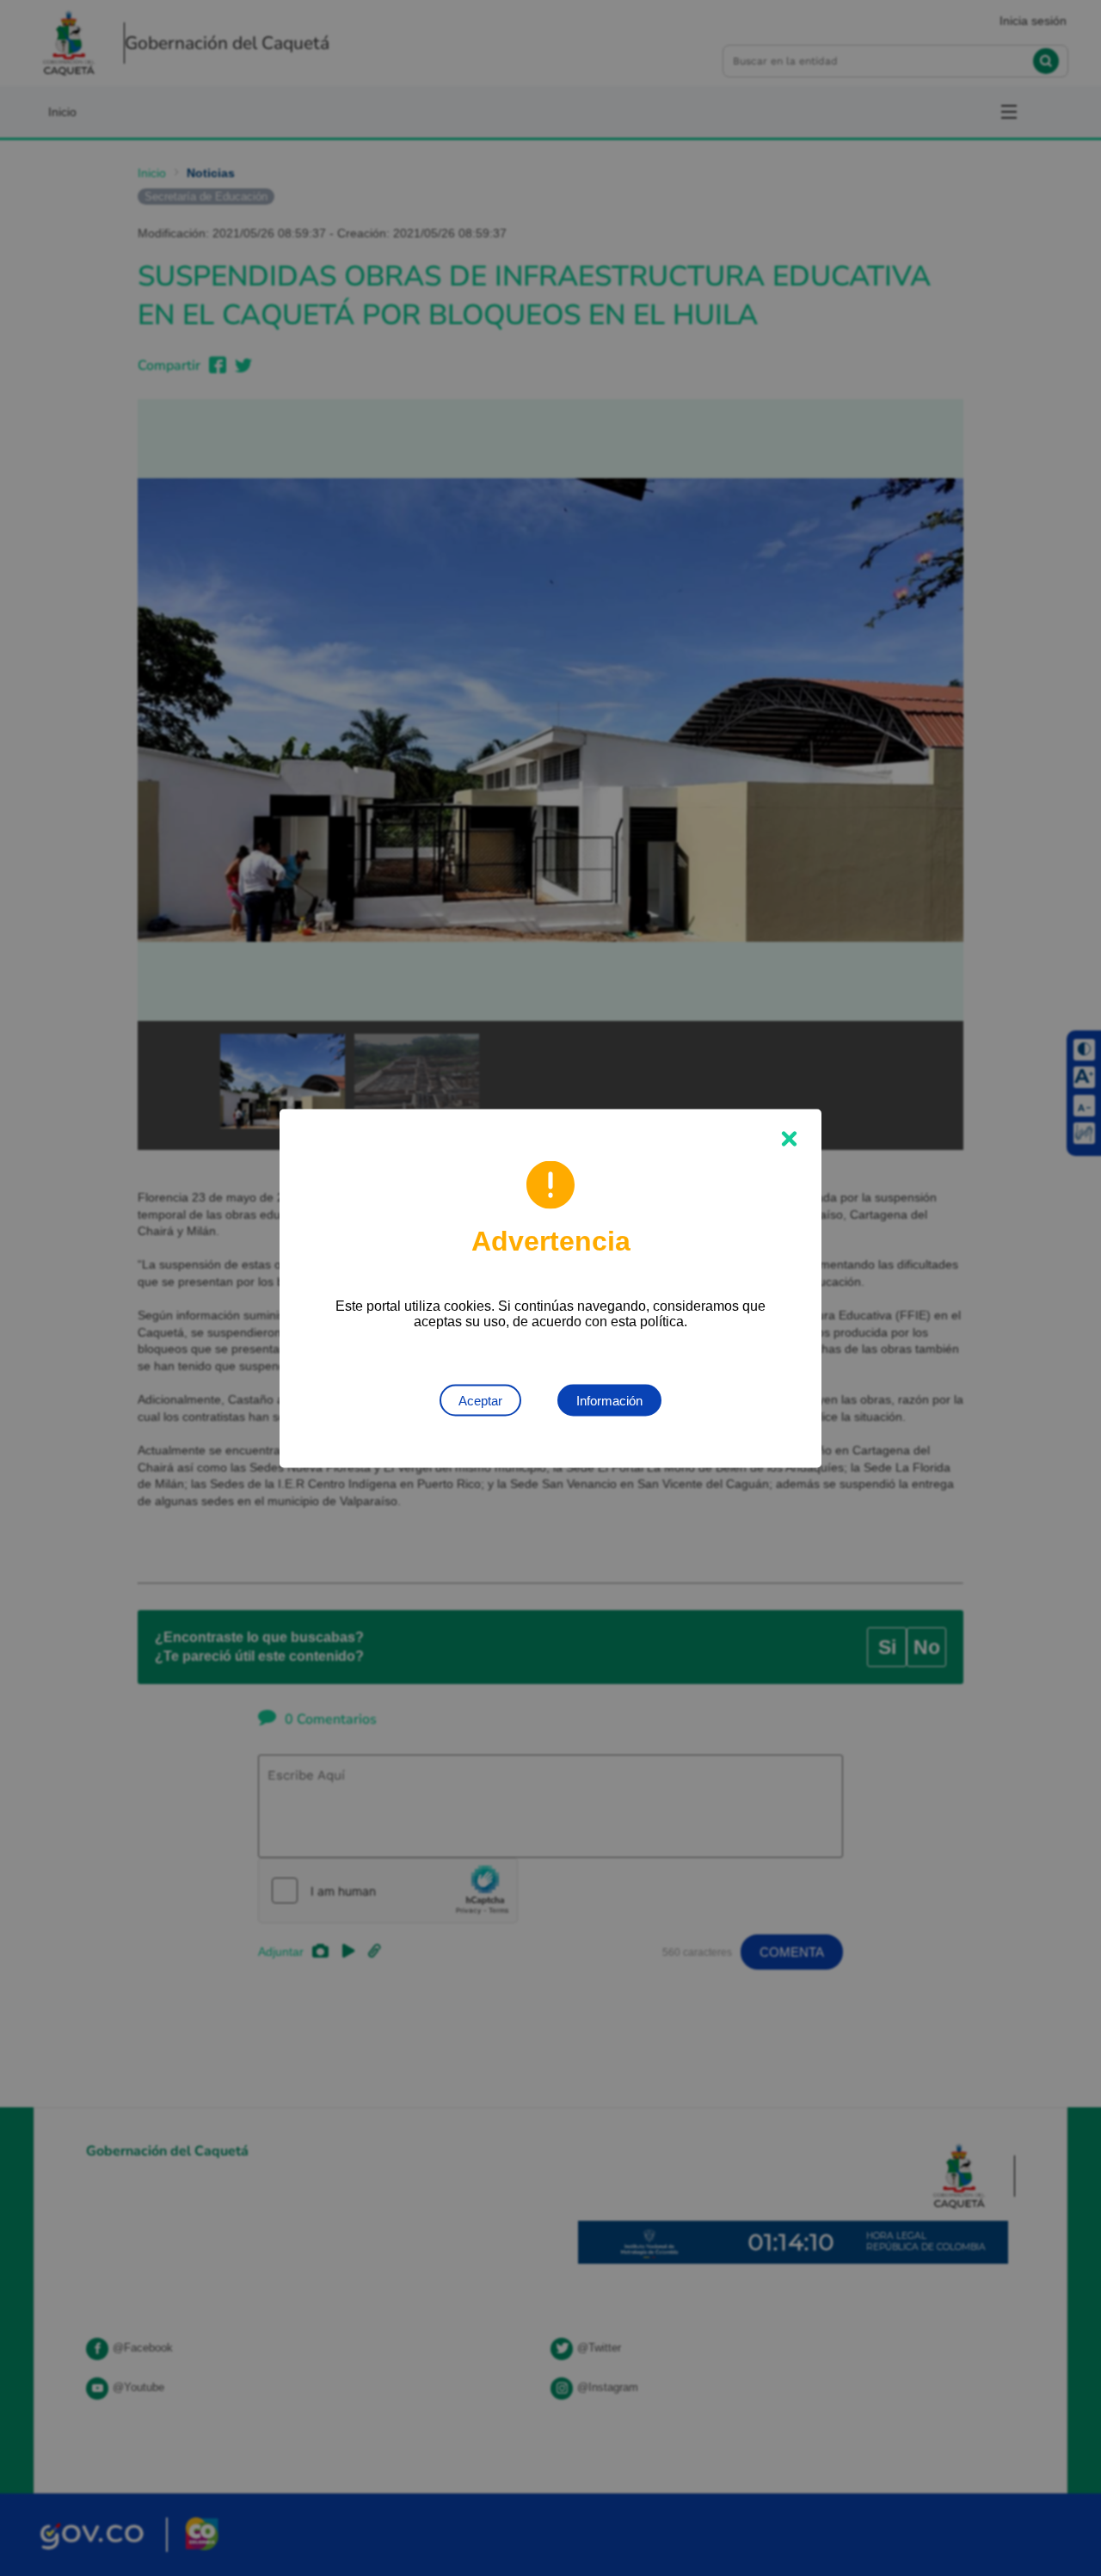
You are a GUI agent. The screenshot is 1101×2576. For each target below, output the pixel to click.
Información (609, 1400)
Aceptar (480, 1400)
